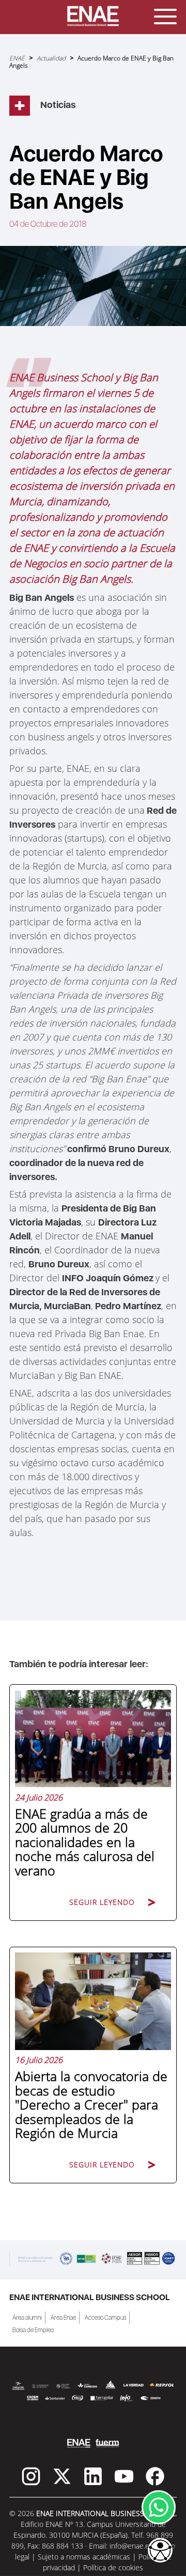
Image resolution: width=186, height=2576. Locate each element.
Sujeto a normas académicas (84, 2557)
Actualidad (51, 58)
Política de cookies (113, 2567)
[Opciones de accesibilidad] (160, 2551)
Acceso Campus (105, 2318)
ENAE (17, 58)
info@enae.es (131, 2546)
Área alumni (27, 2318)
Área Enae (63, 2318)
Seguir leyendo (102, 1902)
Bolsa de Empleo (33, 2330)
